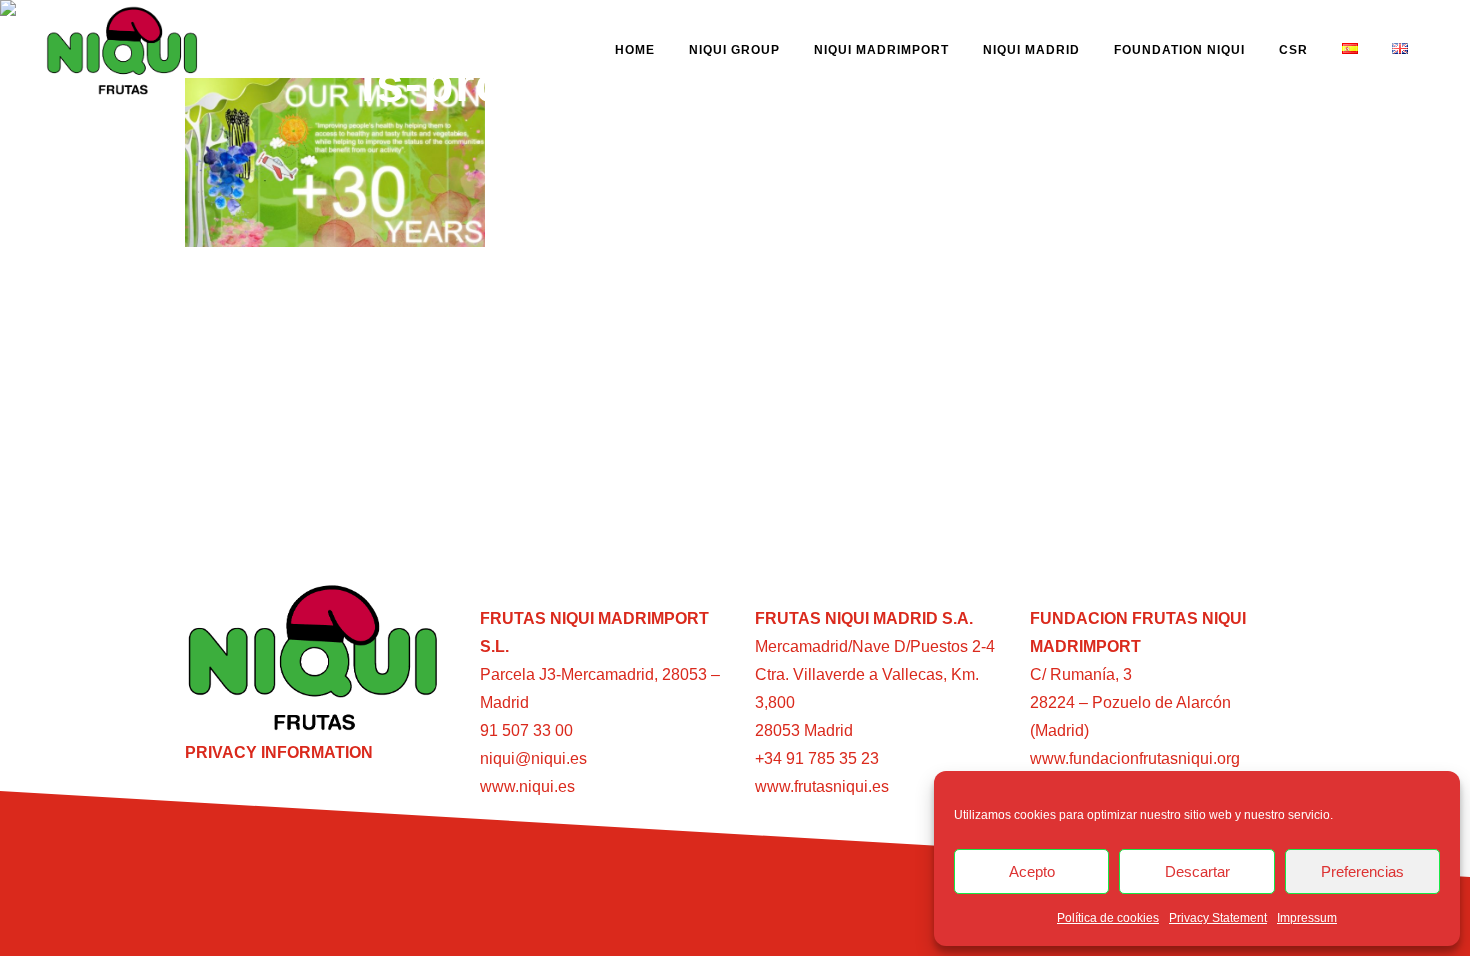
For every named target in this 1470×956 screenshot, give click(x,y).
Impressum (1307, 918)
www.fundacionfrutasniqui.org (1135, 758)
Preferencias (1362, 871)
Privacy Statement (1218, 918)
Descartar (1197, 871)
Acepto (1032, 871)
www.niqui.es (527, 786)
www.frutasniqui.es (822, 786)
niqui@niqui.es (533, 758)
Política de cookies (1108, 918)
